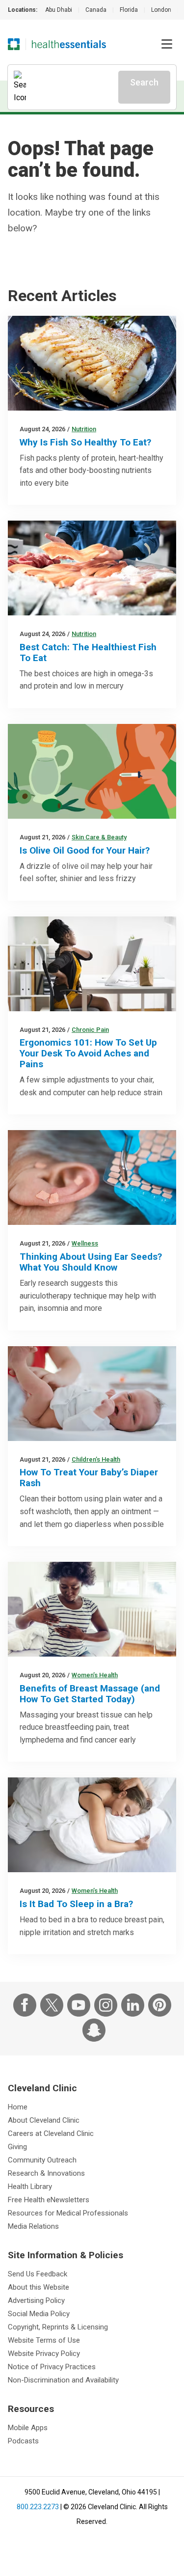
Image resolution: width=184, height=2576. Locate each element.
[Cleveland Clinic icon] (14, 44)
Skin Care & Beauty (99, 837)
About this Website (39, 2287)
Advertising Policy (36, 2300)
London (161, 10)
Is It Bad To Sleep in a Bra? (76, 1904)
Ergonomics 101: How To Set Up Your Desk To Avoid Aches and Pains (88, 1053)
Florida (129, 10)
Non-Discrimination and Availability (63, 2380)
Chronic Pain (90, 1030)
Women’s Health (95, 1675)
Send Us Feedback (38, 2274)
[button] (167, 44)
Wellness (85, 1243)
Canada (96, 10)
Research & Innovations (46, 2173)
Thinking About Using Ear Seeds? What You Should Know (91, 1262)
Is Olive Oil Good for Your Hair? (85, 850)
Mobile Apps (28, 2428)
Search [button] (144, 82)
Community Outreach (42, 2160)
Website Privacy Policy (44, 2354)
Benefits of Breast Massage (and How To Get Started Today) (90, 1694)
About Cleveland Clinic (44, 2120)
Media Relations (33, 2226)
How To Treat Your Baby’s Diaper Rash (89, 1478)
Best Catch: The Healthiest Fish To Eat (88, 652)
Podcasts (23, 2441)
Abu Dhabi (59, 10)
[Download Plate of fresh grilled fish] (92, 363)
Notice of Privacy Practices (52, 2367)
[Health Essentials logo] (69, 44)
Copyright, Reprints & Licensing (58, 2327)
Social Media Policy (39, 2314)
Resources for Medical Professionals (68, 2213)
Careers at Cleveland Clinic (51, 2133)
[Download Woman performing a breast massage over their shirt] (92, 1609)
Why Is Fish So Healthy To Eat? (85, 442)
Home (18, 2107)
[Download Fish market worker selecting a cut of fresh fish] (92, 568)
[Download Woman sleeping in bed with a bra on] (92, 1825)
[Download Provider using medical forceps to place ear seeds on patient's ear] (92, 1177)
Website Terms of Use (44, 2340)
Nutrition (84, 429)
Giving (17, 2147)
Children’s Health (96, 1459)
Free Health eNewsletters (49, 2200)
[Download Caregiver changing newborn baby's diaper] (92, 1394)
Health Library (30, 2187)
